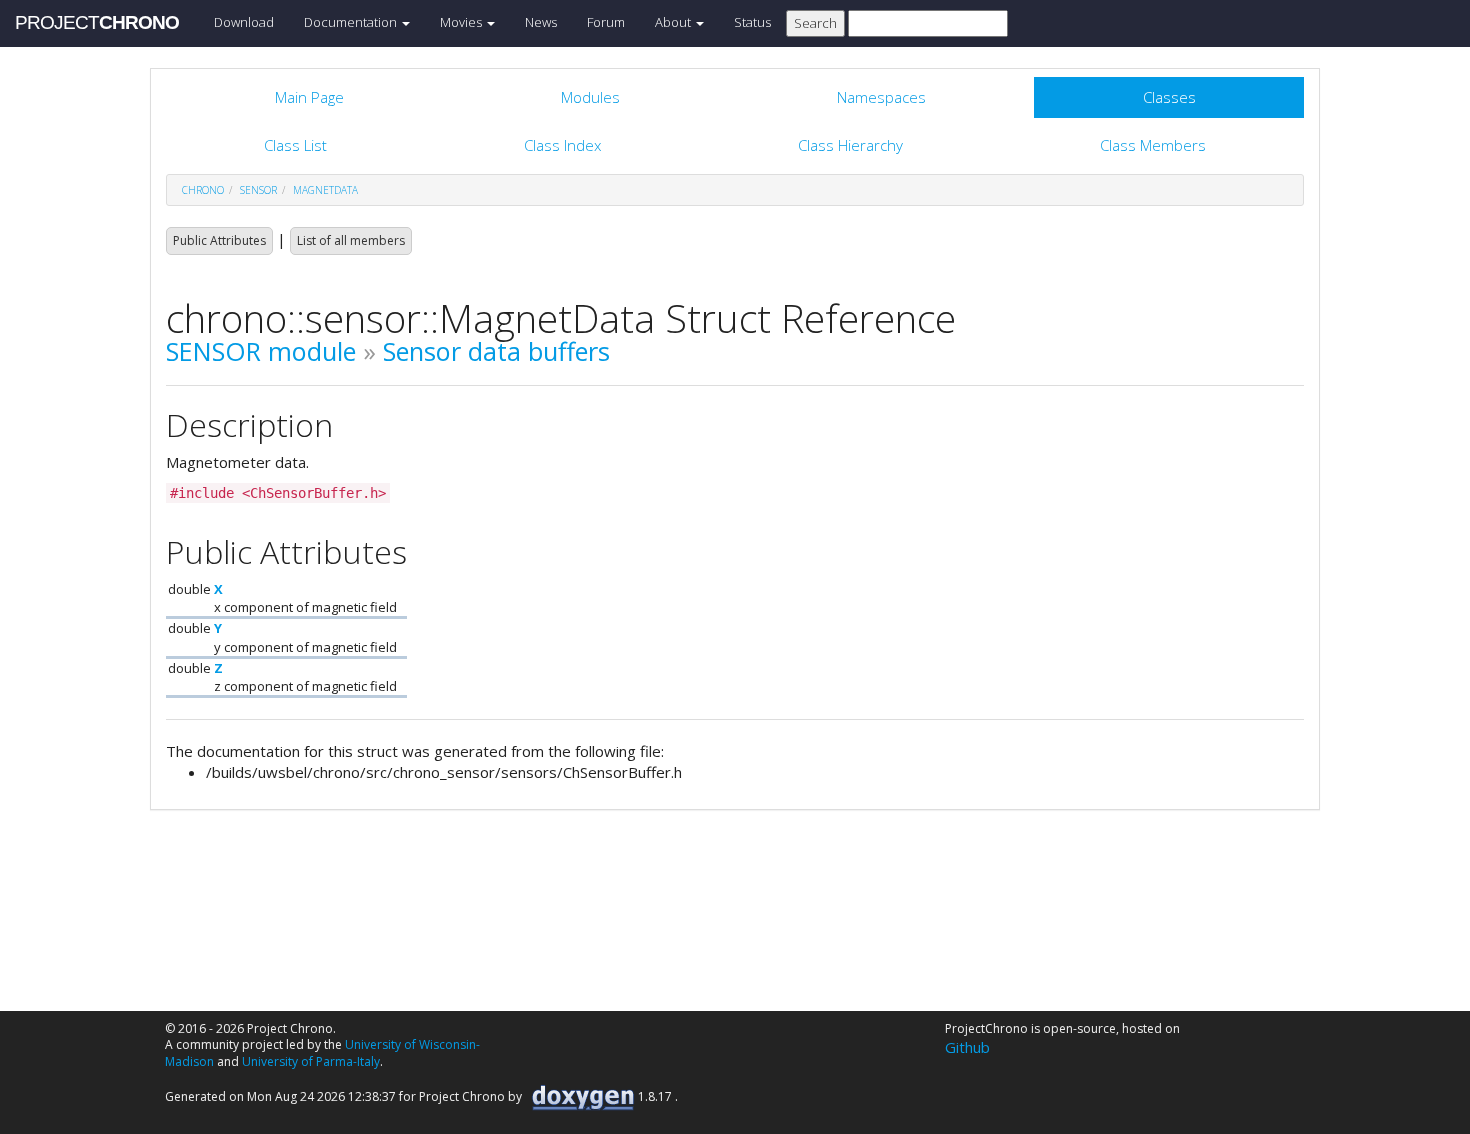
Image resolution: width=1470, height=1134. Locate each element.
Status (752, 22)
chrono (203, 190)
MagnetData (325, 190)
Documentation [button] (352, 22)
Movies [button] (462, 22)
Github (967, 1047)
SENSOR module (261, 351)
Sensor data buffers (496, 351)
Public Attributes (219, 240)
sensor (258, 190)
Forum (606, 22)
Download (244, 22)
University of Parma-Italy (311, 1061)
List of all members (351, 240)
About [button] (674, 22)
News (541, 22)
